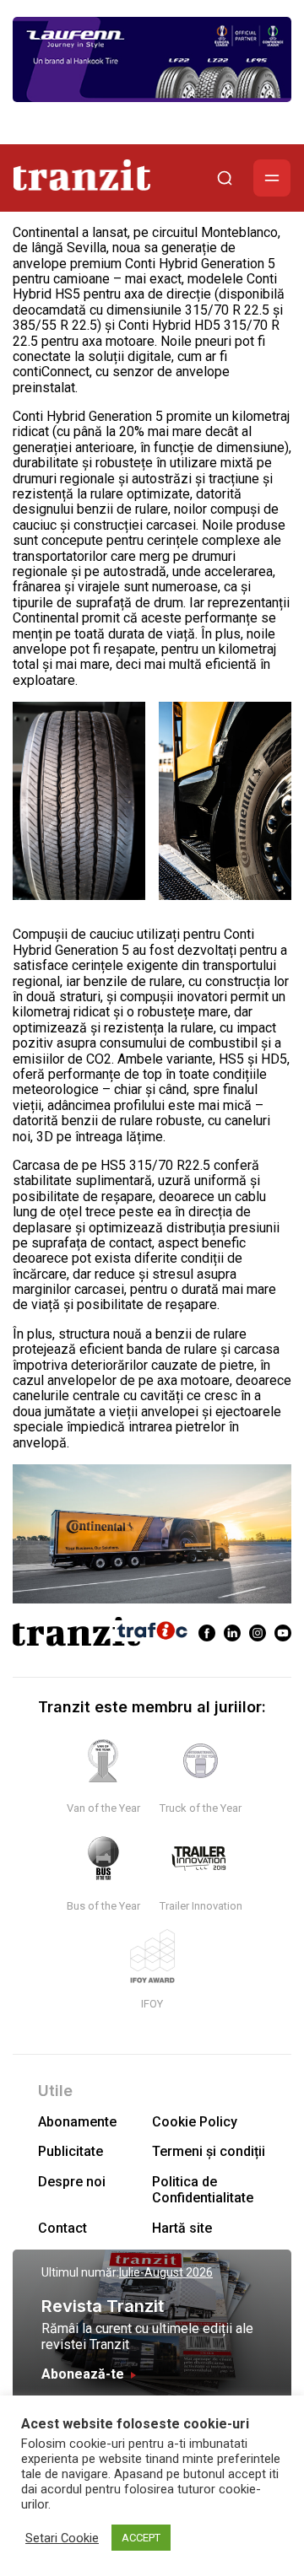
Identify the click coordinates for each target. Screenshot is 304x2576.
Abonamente (77, 2122)
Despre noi (72, 2182)
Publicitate (71, 2151)
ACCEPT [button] (141, 2538)
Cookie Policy (195, 2122)
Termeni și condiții (209, 2151)
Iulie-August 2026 (166, 2272)
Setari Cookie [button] (62, 2538)
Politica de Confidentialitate (203, 2190)
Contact (62, 2228)
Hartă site (182, 2228)
